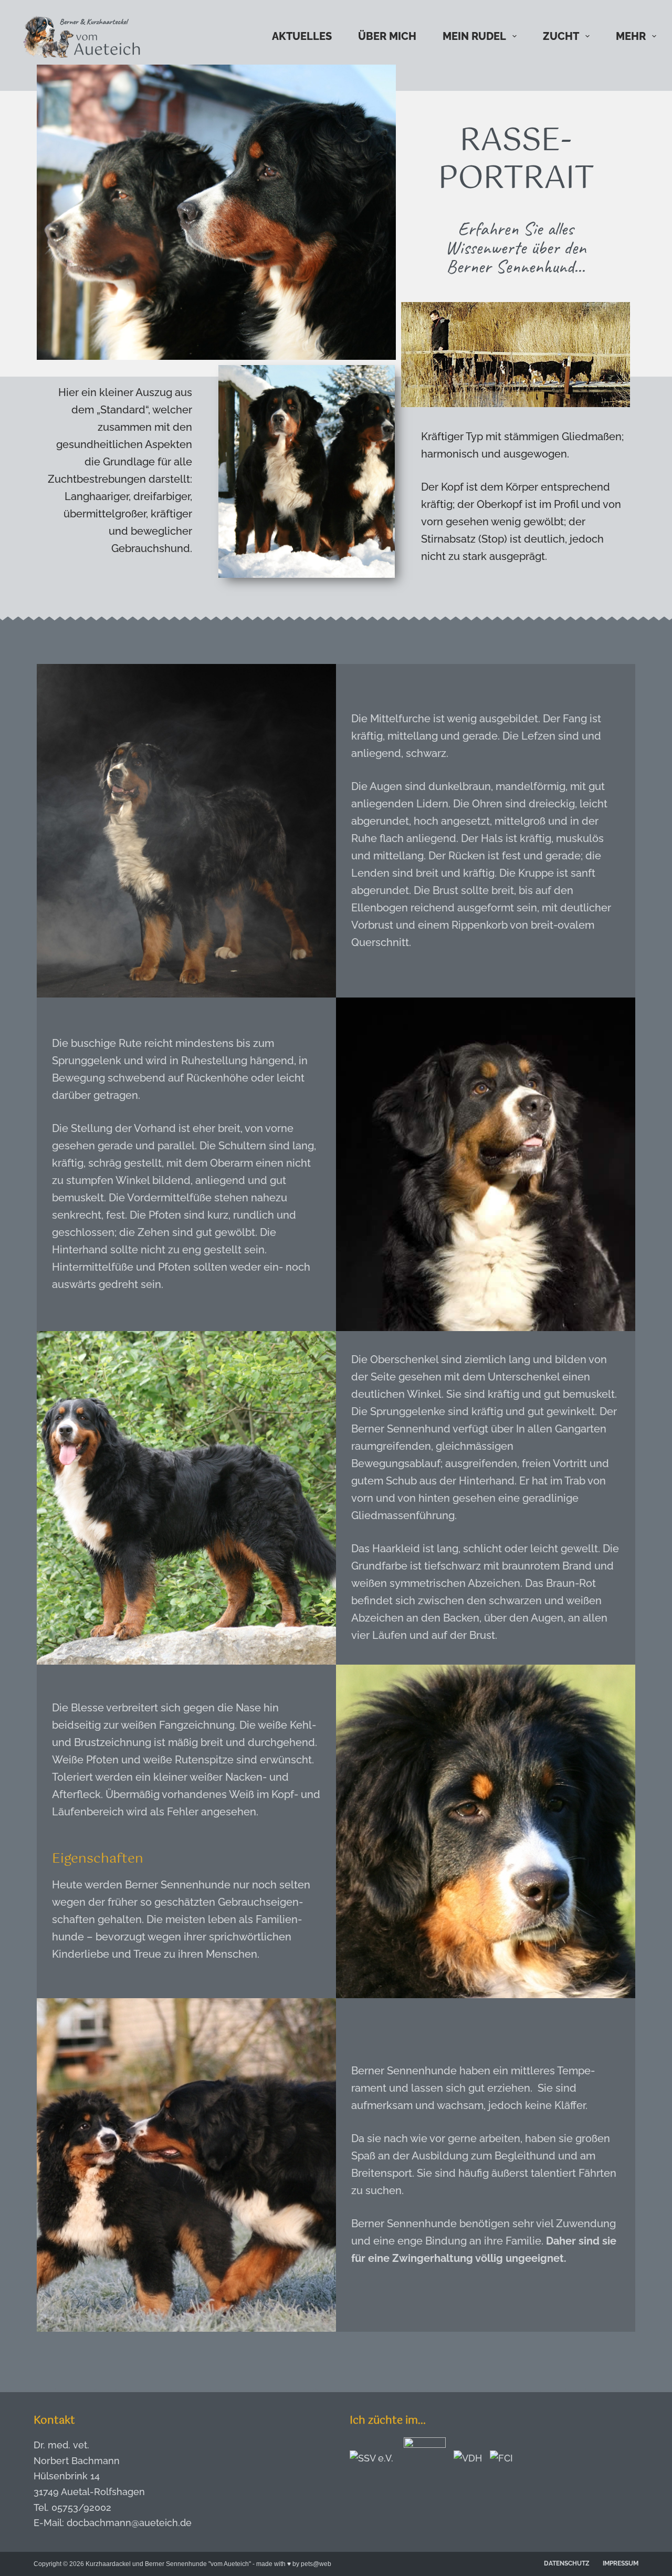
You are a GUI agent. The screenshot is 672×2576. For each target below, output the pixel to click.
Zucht (561, 36)
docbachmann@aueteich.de (129, 2523)
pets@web (316, 2564)
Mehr (631, 36)
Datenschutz (567, 2563)
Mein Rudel (474, 36)
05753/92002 (81, 2507)
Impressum (621, 2563)
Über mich (387, 36)
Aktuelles (302, 36)
